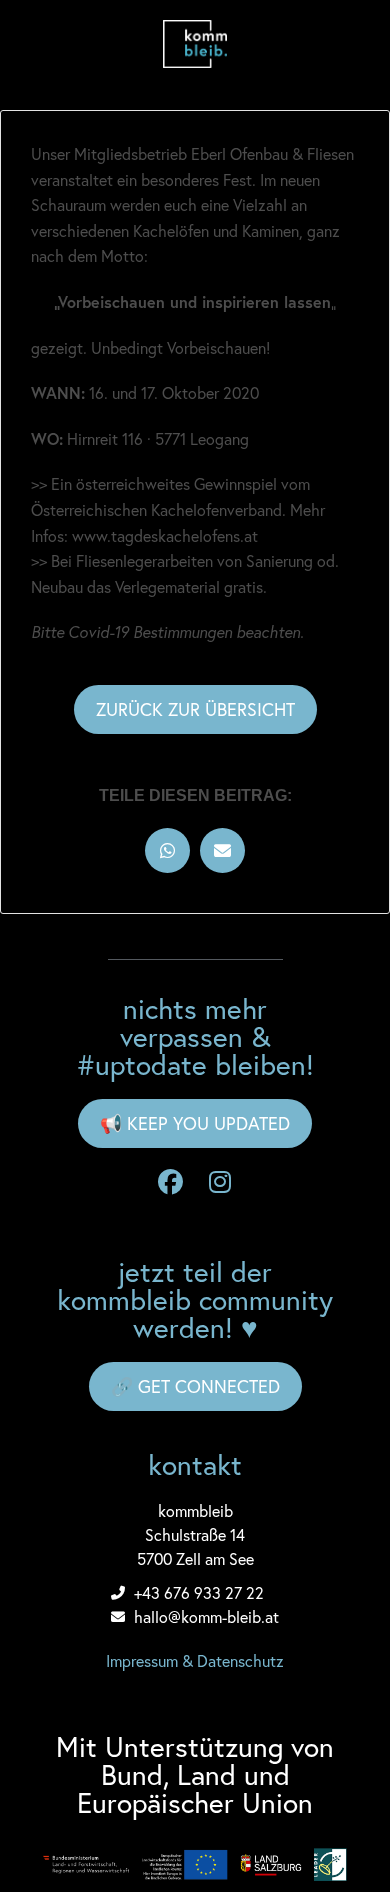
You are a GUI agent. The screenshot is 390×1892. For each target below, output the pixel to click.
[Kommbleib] (195, 44)
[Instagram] (220, 1183)
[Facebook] (170, 1183)
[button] (167, 850)
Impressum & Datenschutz (195, 1660)
